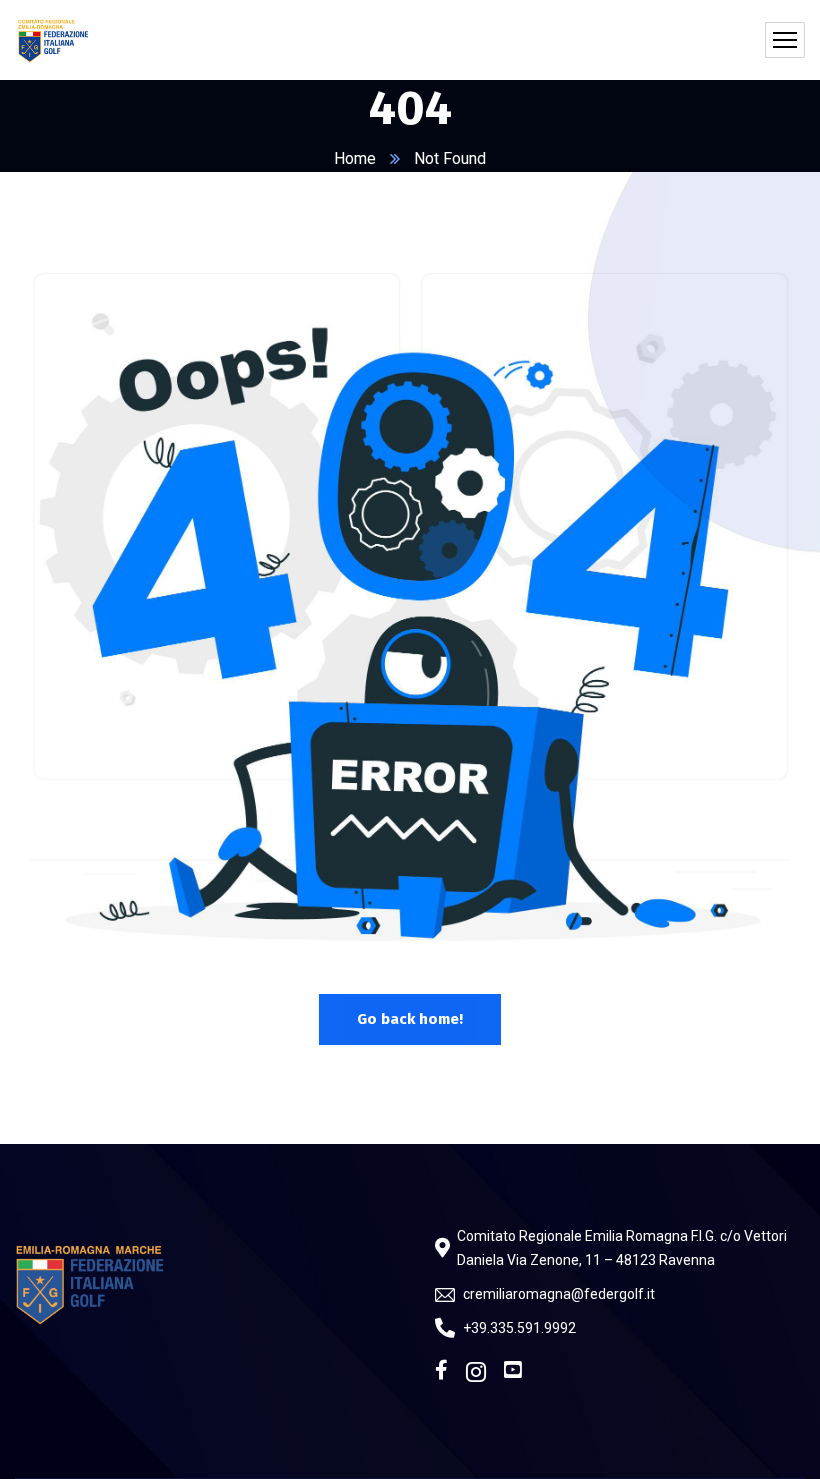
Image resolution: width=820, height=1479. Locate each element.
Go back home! (410, 1019)
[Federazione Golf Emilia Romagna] (54, 40)
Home (355, 158)
